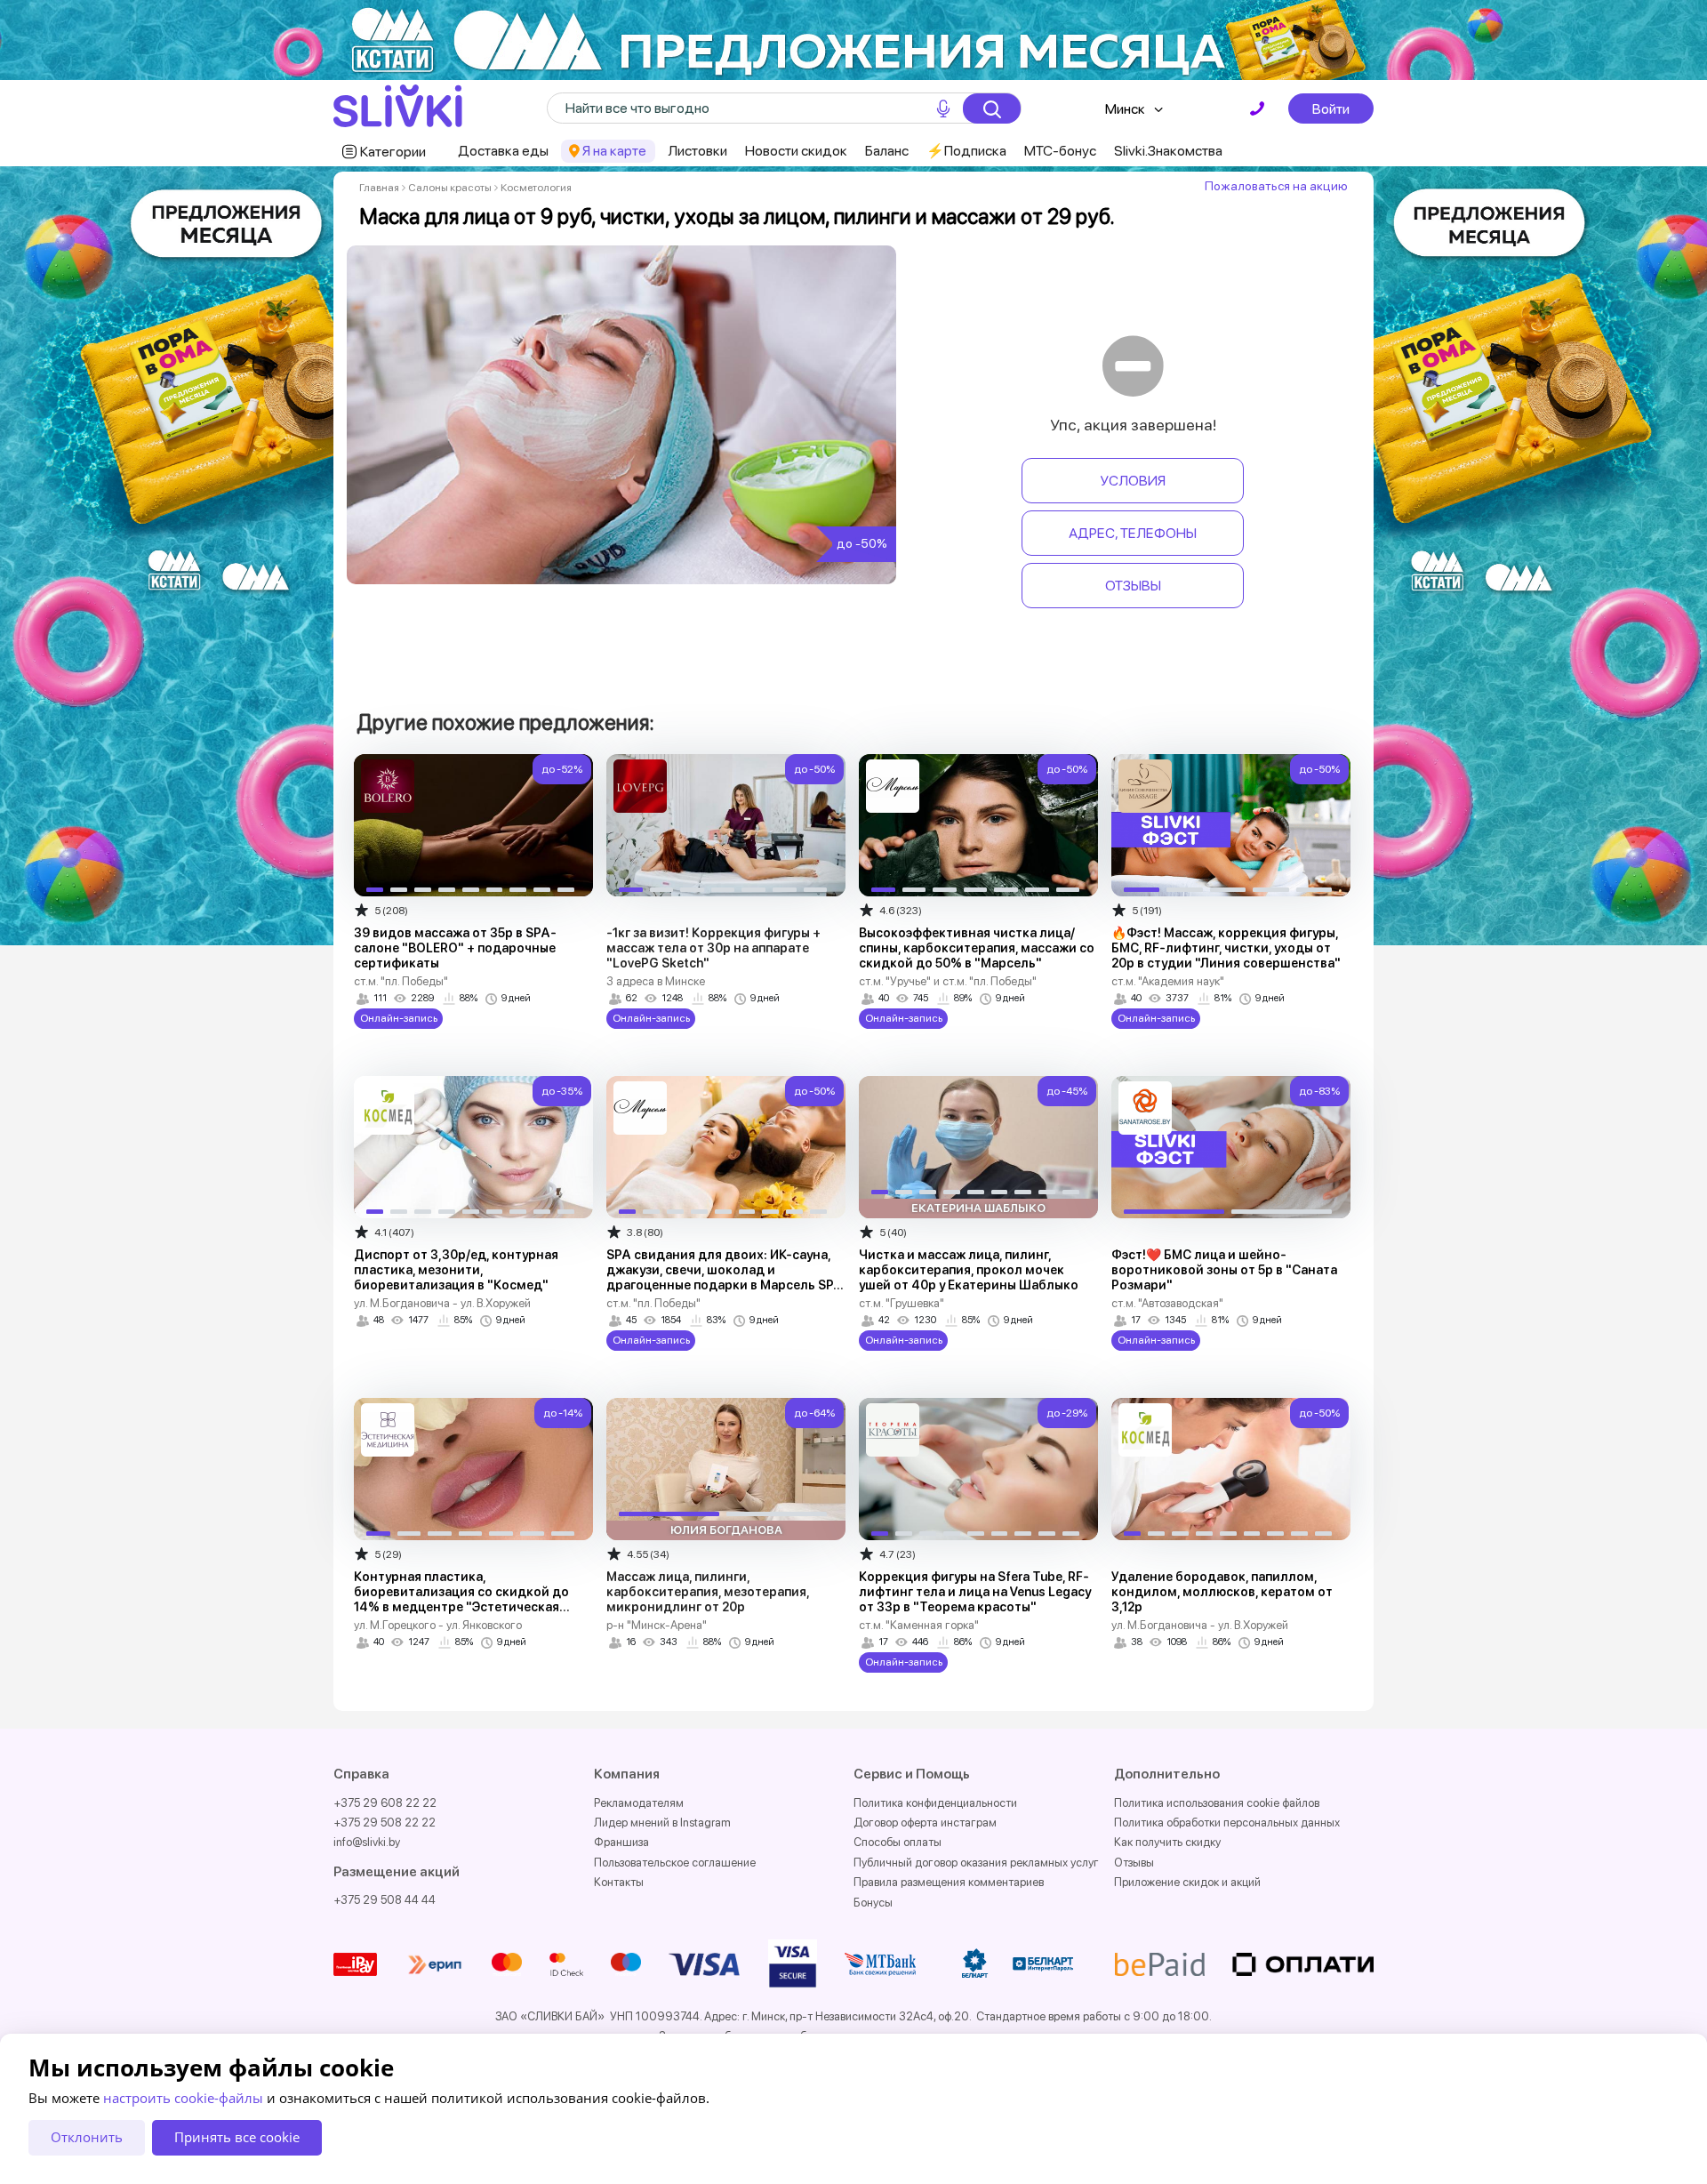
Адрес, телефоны (1133, 533)
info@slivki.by (367, 1842)
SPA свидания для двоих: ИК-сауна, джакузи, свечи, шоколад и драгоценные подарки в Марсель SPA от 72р (725, 1277)
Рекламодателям (639, 1803)
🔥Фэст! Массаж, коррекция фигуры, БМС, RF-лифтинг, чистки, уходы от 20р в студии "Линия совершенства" (1226, 948)
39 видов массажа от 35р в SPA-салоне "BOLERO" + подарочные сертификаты (455, 948)
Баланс (887, 151)
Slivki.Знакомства (1168, 151)
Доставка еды (503, 151)
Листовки (697, 151)
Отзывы (1133, 586)
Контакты (619, 1882)
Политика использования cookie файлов (1217, 1803)
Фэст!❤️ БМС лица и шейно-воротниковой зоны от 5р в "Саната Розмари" (1224, 1270)
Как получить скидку (1167, 1842)
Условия (1133, 481)
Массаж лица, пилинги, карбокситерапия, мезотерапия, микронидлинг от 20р (708, 1592)
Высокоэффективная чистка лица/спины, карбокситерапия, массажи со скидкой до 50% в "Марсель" (977, 948)
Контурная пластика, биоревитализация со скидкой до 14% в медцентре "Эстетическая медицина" (461, 1599)
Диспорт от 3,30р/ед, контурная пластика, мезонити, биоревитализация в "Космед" (456, 1270)
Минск (1125, 109)
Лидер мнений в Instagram (662, 1823)
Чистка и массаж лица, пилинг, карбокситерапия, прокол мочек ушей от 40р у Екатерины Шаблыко (969, 1270)
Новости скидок (796, 151)
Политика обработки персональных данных (1227, 1823)
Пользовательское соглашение (675, 1863)
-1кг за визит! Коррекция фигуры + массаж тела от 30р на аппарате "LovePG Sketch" (713, 948)
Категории (393, 152)
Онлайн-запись (399, 1018)
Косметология (536, 188)
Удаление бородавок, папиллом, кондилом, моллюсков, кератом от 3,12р (1222, 1592)
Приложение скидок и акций (1187, 1882)
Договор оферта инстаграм (925, 1823)
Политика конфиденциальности (935, 1803)
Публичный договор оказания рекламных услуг (976, 1863)
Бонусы (873, 1903)
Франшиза (621, 1842)
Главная (379, 188)
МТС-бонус (1060, 151)
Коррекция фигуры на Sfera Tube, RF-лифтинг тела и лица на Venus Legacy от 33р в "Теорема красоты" (975, 1592)
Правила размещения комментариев (949, 1882)
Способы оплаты (898, 1842)
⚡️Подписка (966, 151)
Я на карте (614, 151)
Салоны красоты (450, 188)
